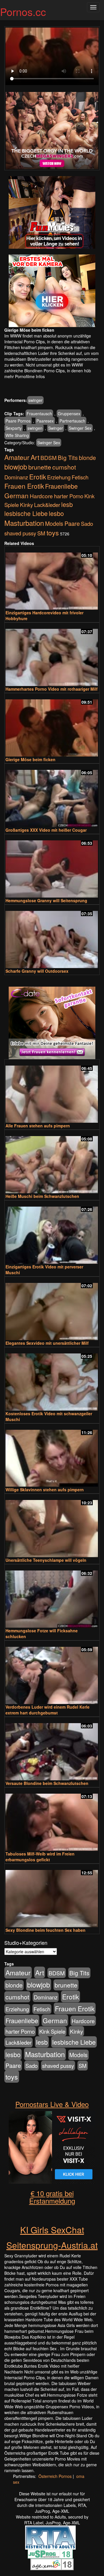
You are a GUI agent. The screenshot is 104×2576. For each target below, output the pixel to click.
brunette (40, 467)
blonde (87, 458)
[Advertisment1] (52, 212)
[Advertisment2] (52, 291)
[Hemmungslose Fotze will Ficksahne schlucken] (52, 1596)
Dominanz (16, 477)
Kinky (26, 504)
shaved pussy (20, 533)
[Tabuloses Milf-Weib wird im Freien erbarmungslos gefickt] (52, 1820)
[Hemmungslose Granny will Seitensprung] (52, 866)
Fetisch (80, 477)
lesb (67, 504)
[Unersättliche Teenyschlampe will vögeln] (52, 1526)
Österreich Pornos (55, 2476)
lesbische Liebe (26, 513)
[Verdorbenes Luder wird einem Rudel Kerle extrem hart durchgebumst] (52, 1673)
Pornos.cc (23, 11)
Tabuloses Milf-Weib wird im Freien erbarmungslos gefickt (40, 1857)
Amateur (17, 457)
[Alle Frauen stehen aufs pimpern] (52, 1092)
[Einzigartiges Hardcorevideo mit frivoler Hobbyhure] (52, 578)
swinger (35, 400)
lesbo (56, 513)
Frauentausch (39, 414)
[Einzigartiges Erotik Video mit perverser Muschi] (52, 1233)
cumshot (64, 467)
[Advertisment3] (52, 1023)
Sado (87, 523)
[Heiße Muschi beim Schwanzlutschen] (52, 1162)
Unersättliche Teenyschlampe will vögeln (46, 1560)
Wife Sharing (17, 435)
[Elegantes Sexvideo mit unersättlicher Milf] (52, 1309)
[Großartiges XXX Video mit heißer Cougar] (52, 796)
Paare (72, 523)
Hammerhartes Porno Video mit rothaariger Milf (52, 689)
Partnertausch (72, 421)
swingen (35, 428)
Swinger (56, 428)
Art (35, 457)
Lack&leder (47, 505)
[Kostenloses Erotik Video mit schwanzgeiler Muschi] (52, 1379)
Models (54, 523)
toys (53, 532)
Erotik (38, 476)
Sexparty (14, 428)
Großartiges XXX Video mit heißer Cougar (46, 830)
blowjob (16, 467)
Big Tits (68, 457)
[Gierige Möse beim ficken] (52, 725)
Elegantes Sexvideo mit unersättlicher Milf (47, 1343)
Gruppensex (69, 414)
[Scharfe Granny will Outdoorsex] (52, 937)
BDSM (49, 457)
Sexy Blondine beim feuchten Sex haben (45, 1930)
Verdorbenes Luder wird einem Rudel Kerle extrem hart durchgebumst (48, 1710)
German (16, 495)
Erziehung (59, 477)
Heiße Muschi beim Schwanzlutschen (42, 1196)
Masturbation (24, 523)
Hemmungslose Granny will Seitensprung (46, 900)
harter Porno (69, 496)
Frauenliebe (61, 486)
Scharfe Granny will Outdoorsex (37, 971)
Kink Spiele (52, 2031)
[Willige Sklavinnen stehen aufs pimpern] (52, 1456)
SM (41, 533)
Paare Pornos (18, 421)
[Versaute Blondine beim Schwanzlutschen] (52, 1749)
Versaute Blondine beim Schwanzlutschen (47, 1783)
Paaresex (45, 421)
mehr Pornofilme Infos (25, 376)
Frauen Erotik (24, 486)
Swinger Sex (80, 428)
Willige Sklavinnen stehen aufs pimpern (45, 1490)
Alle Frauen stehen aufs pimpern (38, 1126)
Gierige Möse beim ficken (30, 759)
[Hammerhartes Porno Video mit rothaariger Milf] (52, 655)
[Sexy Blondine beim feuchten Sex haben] (52, 1896)
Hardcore (41, 496)
